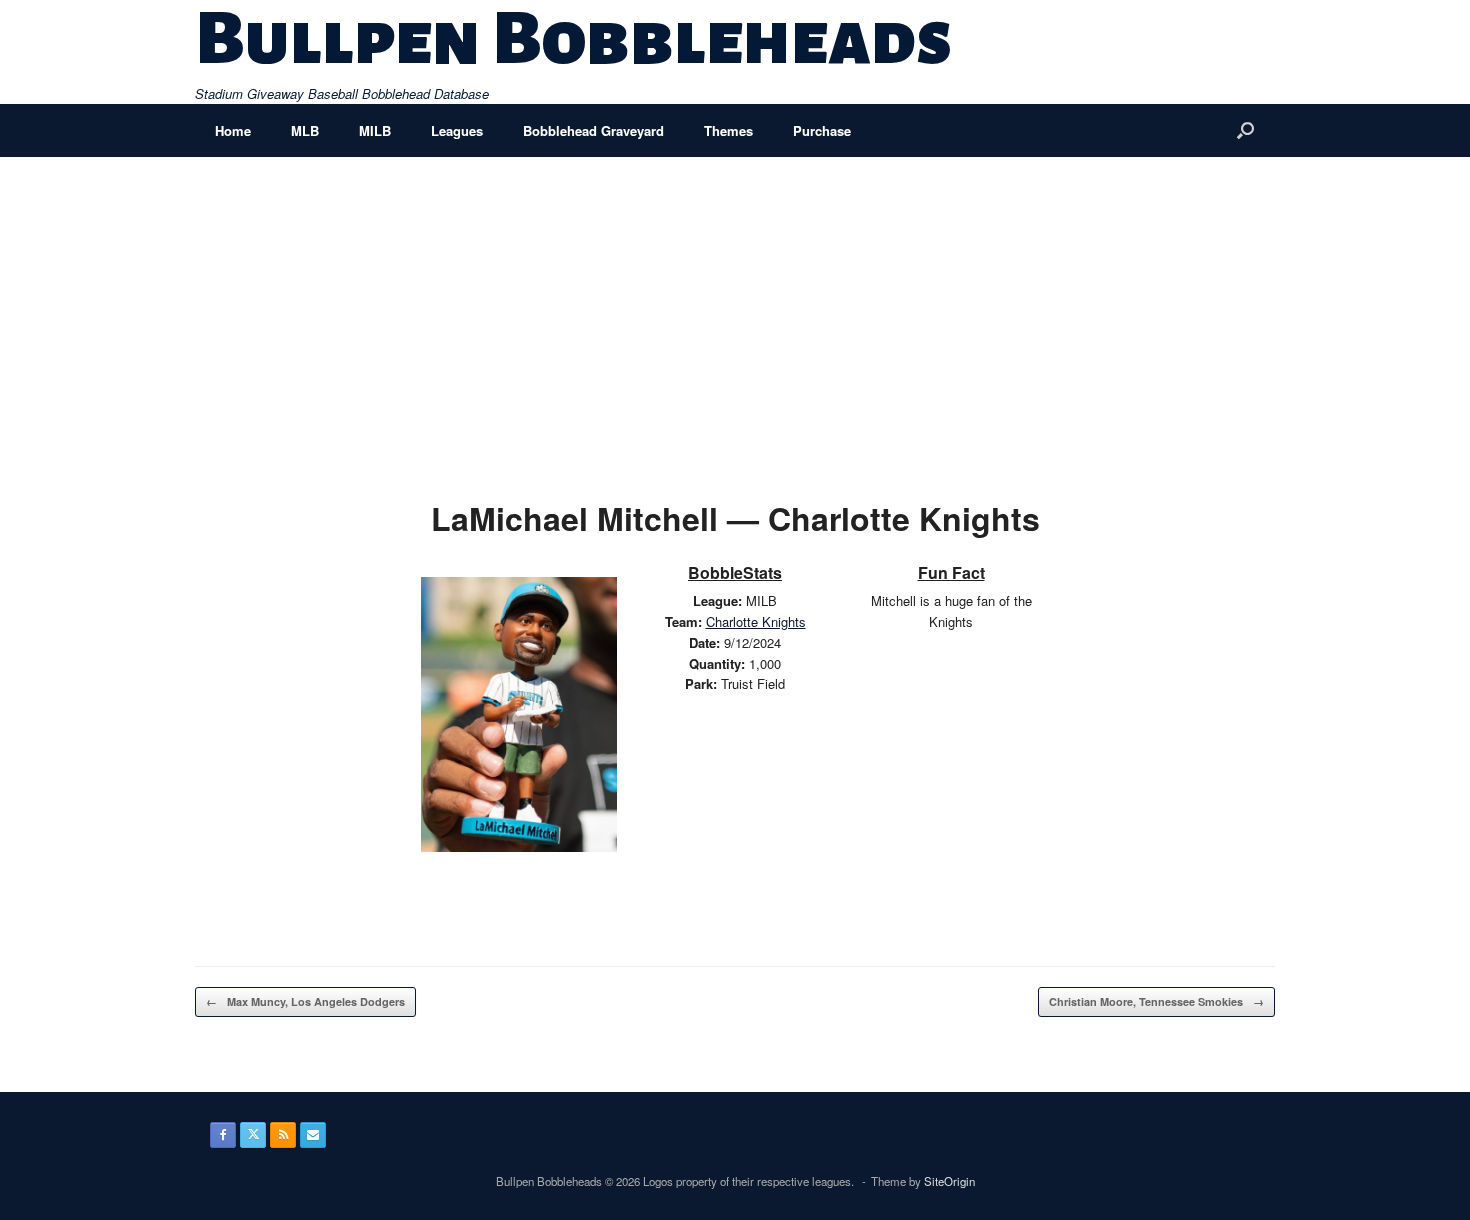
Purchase (822, 130)
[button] (1245, 130)
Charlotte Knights (756, 621)
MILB (375, 130)
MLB (305, 130)
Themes (728, 130)
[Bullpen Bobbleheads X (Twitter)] (253, 1135)
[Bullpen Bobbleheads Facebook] (223, 1135)
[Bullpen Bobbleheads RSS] (283, 1135)
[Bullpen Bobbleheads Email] (313, 1135)
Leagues (457, 130)
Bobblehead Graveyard (593, 130)
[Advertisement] (735, 307)
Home (233, 130)
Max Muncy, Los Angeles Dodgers (305, 1001)
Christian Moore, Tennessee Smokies (1156, 1001)
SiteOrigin (949, 1181)
